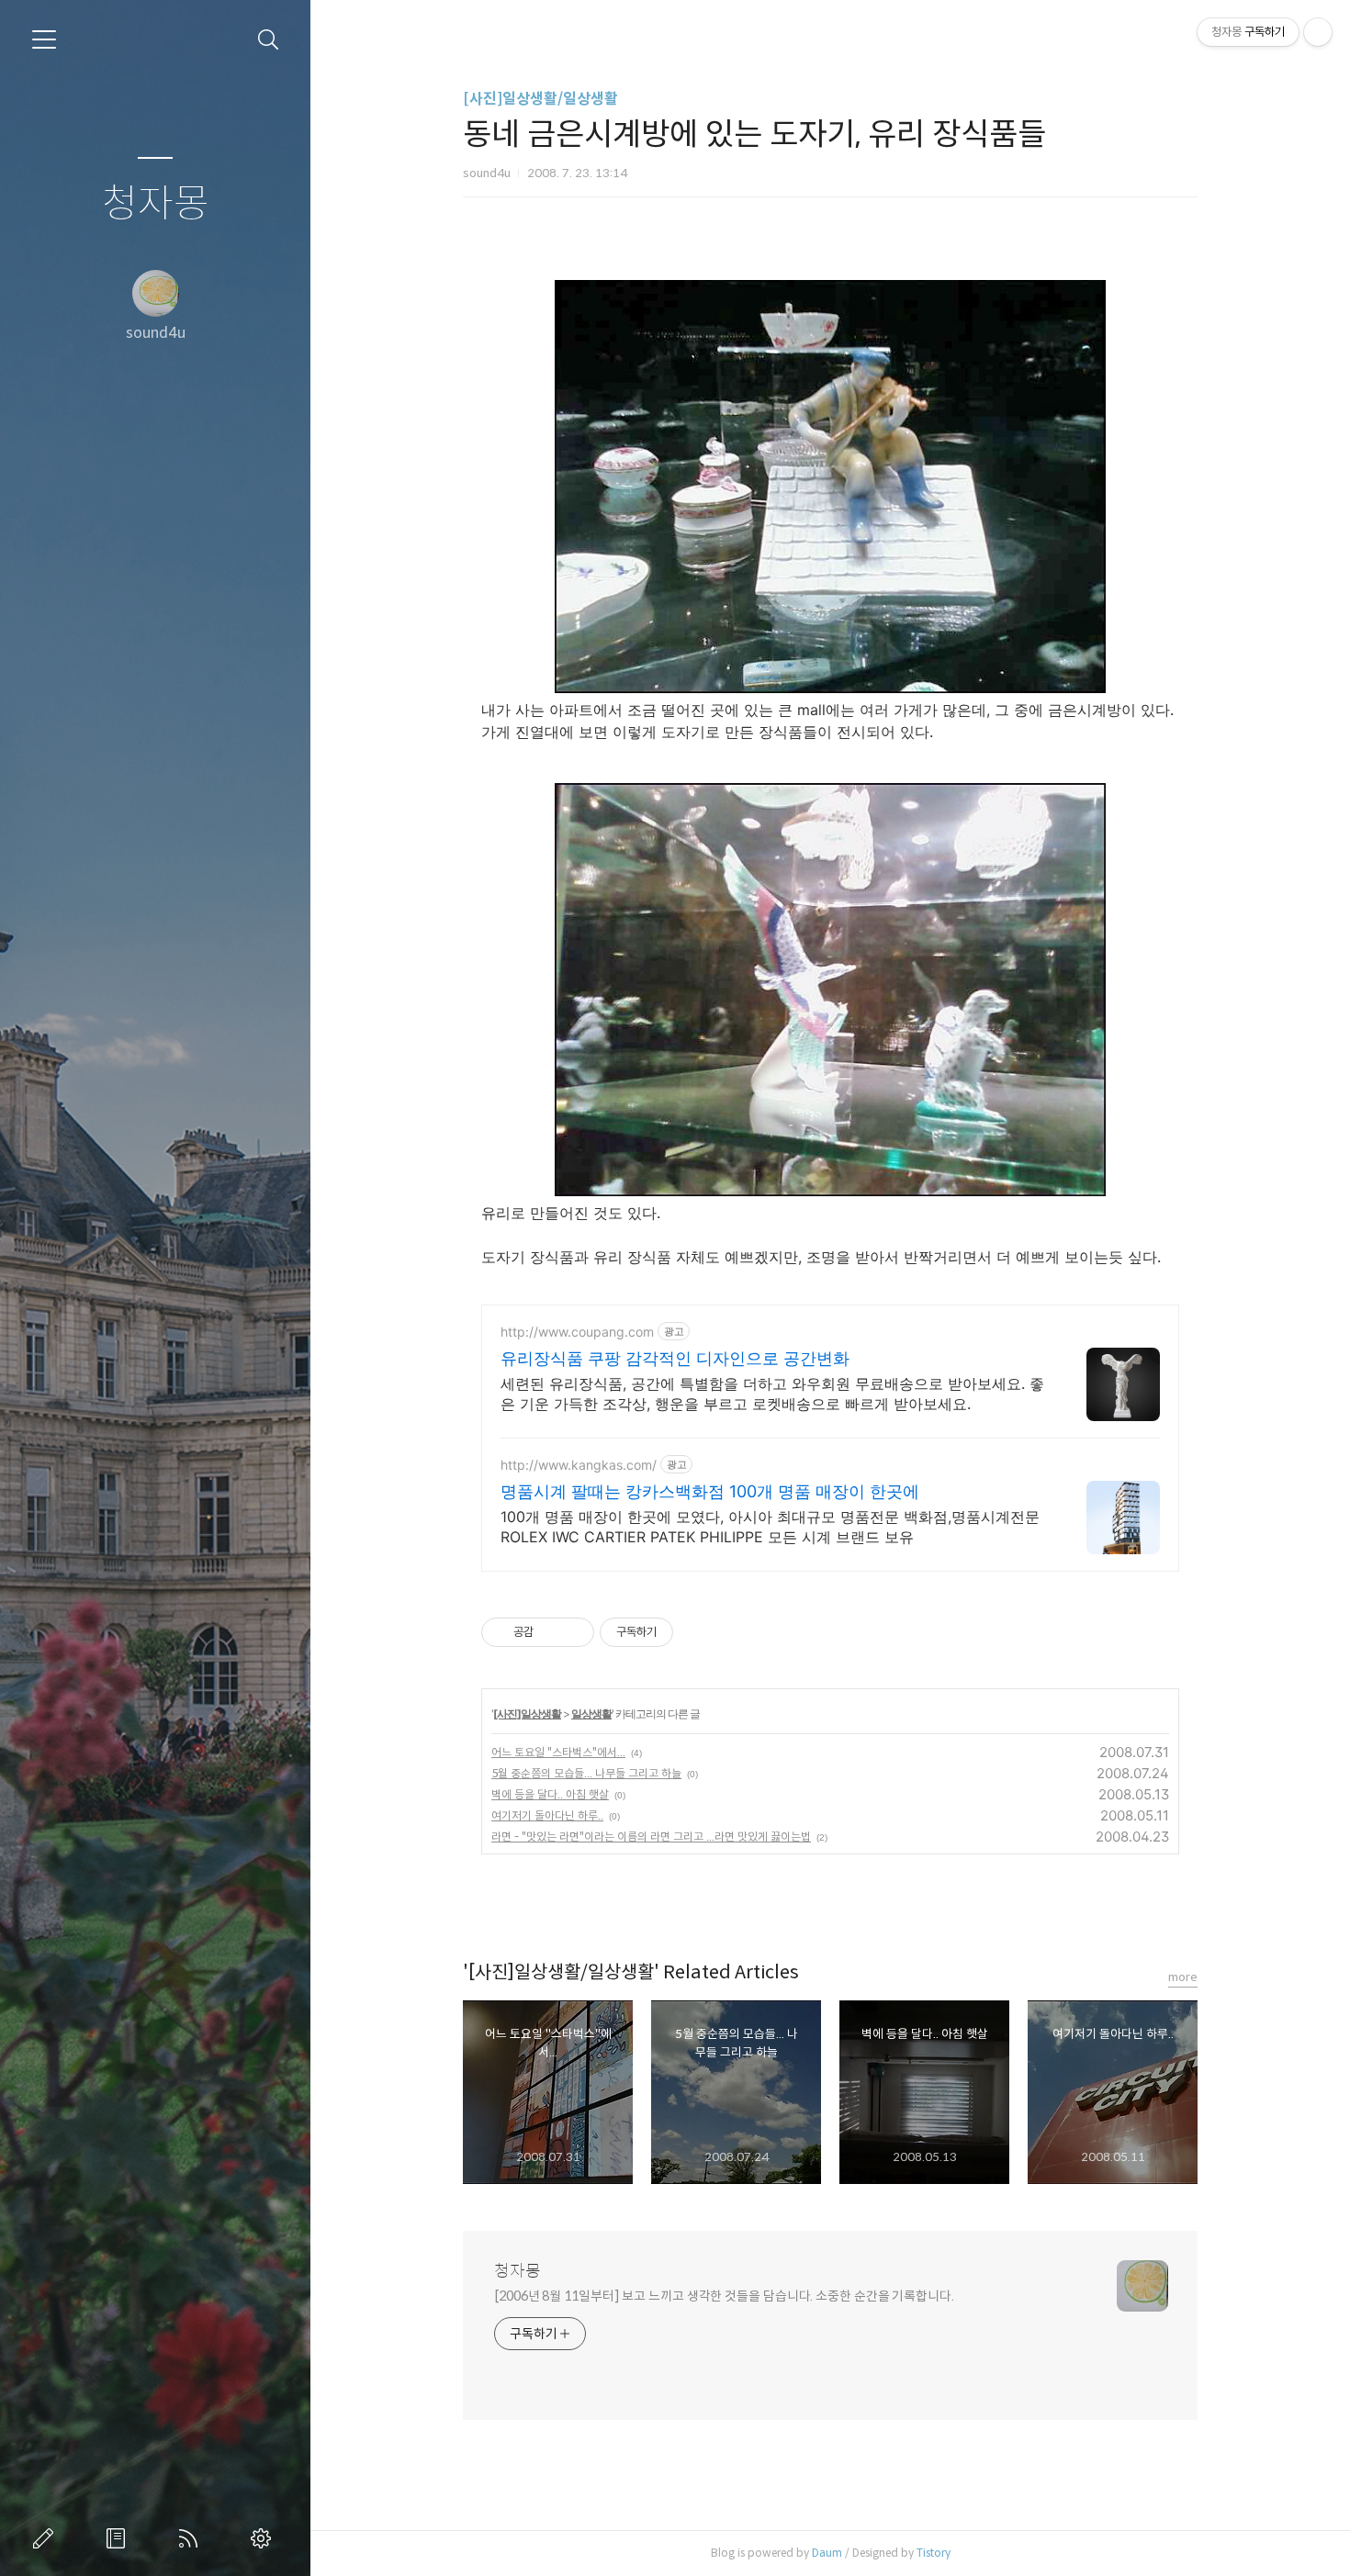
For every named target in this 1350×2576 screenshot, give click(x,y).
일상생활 (591, 1714)
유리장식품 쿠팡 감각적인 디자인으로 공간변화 (675, 1358)
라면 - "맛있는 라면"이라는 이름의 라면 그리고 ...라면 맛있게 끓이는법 (651, 1837)
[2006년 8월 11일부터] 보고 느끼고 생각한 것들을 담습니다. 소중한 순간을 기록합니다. (724, 2296)
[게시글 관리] (574, 1632)
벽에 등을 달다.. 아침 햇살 (550, 1794)
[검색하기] (269, 40)
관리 (264, 2538)
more (1183, 1977)
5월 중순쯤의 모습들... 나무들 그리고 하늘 (586, 1773)
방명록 (119, 2538)
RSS (192, 2538)
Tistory (934, 2553)
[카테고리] (44, 39)
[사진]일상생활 (527, 1714)
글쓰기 (47, 2538)
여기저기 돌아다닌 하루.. (547, 1815)
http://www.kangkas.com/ (579, 1465)
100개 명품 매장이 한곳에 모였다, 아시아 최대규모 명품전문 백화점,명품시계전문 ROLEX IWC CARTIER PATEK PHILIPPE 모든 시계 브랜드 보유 (770, 1527)
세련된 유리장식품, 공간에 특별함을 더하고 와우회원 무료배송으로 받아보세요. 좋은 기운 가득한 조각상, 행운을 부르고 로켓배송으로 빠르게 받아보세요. (772, 1394)
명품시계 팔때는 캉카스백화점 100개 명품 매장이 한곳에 (710, 1491)
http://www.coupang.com (577, 1332)
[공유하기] (551, 1632)
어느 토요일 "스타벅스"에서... (558, 1752)
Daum (827, 2553)
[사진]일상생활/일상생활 (540, 99)
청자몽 (156, 204)
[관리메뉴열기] (1318, 32)
